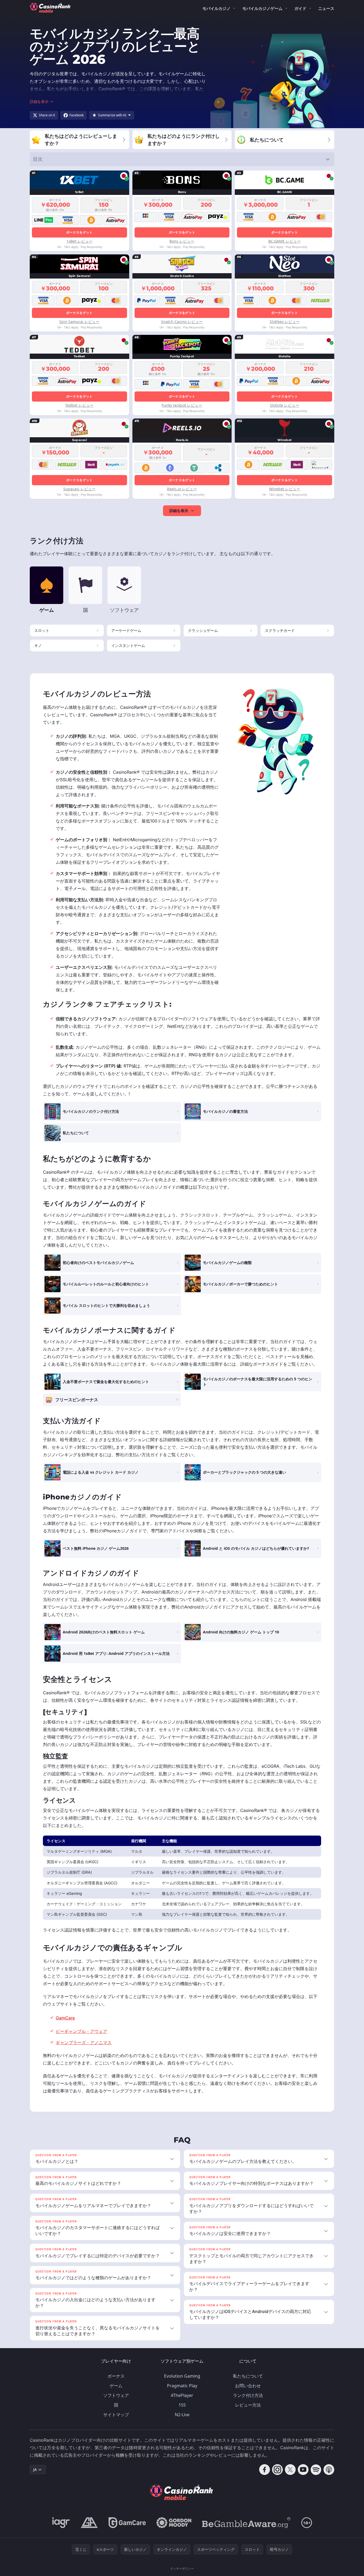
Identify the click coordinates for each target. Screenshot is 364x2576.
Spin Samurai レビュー (79, 322)
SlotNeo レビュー (285, 322)
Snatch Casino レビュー (182, 322)
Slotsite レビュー (285, 405)
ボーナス (116, 2376)
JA (35, 2469)
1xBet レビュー (79, 241)
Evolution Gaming (182, 2376)
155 (182, 2405)
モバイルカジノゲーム (262, 8)
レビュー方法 (248, 2405)
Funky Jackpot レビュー (182, 405)
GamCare (65, 2018)
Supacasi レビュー (79, 489)
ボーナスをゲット (79, 232)
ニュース (326, 8)
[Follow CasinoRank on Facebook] (265, 2470)
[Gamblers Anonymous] (89, 2523)
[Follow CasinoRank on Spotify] (316, 2470)
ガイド (300, 8)
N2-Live (182, 2415)
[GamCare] (127, 2523)
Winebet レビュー (285, 489)
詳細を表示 (179, 511)
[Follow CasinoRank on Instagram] (277, 2470)
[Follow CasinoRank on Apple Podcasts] (329, 2470)
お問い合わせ (248, 2386)
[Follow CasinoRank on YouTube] (303, 2470)
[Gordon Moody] (174, 2523)
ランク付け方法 (248, 2395)
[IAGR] (61, 2523)
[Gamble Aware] (246, 2523)
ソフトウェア (116, 2395)
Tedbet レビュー (79, 405)
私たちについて (248, 2376)
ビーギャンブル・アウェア (81, 2031)
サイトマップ (116, 2415)
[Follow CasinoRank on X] (290, 2470)
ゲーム (116, 2386)
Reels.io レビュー (182, 489)
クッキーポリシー (182, 2568)
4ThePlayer (182, 2395)
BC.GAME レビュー (285, 241)
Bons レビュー (182, 241)
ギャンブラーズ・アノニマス (84, 2043)
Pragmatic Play (182, 2386)
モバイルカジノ (216, 8)
